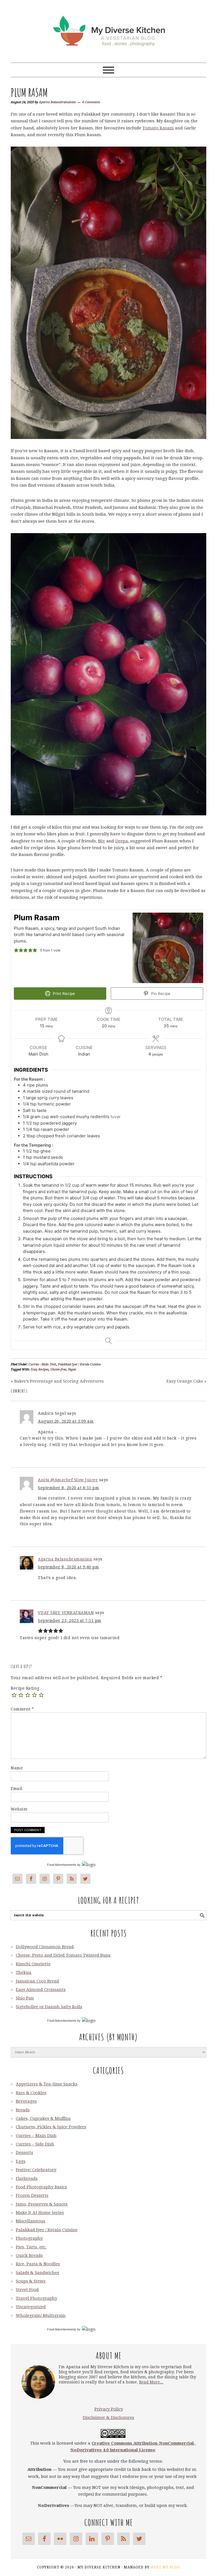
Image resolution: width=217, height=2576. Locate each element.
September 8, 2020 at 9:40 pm (68, 1567)
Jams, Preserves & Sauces (42, 2204)
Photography (29, 2238)
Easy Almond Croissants (41, 1990)
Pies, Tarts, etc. (31, 2247)
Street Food (27, 2290)
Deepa (122, 841)
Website (19, 1809)
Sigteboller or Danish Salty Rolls (49, 2007)
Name (17, 1768)
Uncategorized (31, 2307)
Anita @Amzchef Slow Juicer (68, 1480)
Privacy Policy (109, 2409)
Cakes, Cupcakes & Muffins (43, 2118)
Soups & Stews (31, 2281)
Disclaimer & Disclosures (108, 2418)
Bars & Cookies (31, 2093)
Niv (102, 841)
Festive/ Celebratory (36, 2170)
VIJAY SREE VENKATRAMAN (66, 1613)
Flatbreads (27, 2178)
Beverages (26, 2101)
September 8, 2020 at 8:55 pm (68, 1488)
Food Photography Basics (41, 2187)
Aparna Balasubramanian (65, 1559)
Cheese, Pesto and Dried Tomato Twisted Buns (63, 1955)
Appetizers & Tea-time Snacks (47, 2084)
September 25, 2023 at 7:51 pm (70, 1621)
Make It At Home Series (40, 2213)
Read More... (151, 2382)
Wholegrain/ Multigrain (41, 2315)
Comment (22, 1709)
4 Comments (91, 102)
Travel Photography (36, 2298)
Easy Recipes (40, 1369)
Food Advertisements (62, 1865)
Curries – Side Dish (35, 2144)
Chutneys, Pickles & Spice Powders (51, 2127)
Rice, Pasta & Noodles (38, 2264)
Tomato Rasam (158, 128)
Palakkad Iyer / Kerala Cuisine (79, 1364)
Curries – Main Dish (36, 2136)
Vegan (72, 1369)
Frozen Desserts (32, 2195)
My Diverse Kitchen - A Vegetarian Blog (108, 29)
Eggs (21, 2161)
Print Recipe (63, 994)
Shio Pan (25, 1998)
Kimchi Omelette (33, 1964)
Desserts (24, 2153)
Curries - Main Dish (42, 1364)
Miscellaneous (31, 2221)
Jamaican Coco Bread (37, 1981)
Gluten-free (58, 1369)
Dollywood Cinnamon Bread (45, 1947)
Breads (23, 2110)
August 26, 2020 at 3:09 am (66, 1421)
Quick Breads (29, 2255)
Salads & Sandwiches (37, 2273)
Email (17, 1789)
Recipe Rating (25, 1688)
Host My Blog (165, 2567)
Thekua (24, 1972)
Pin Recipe (160, 994)
